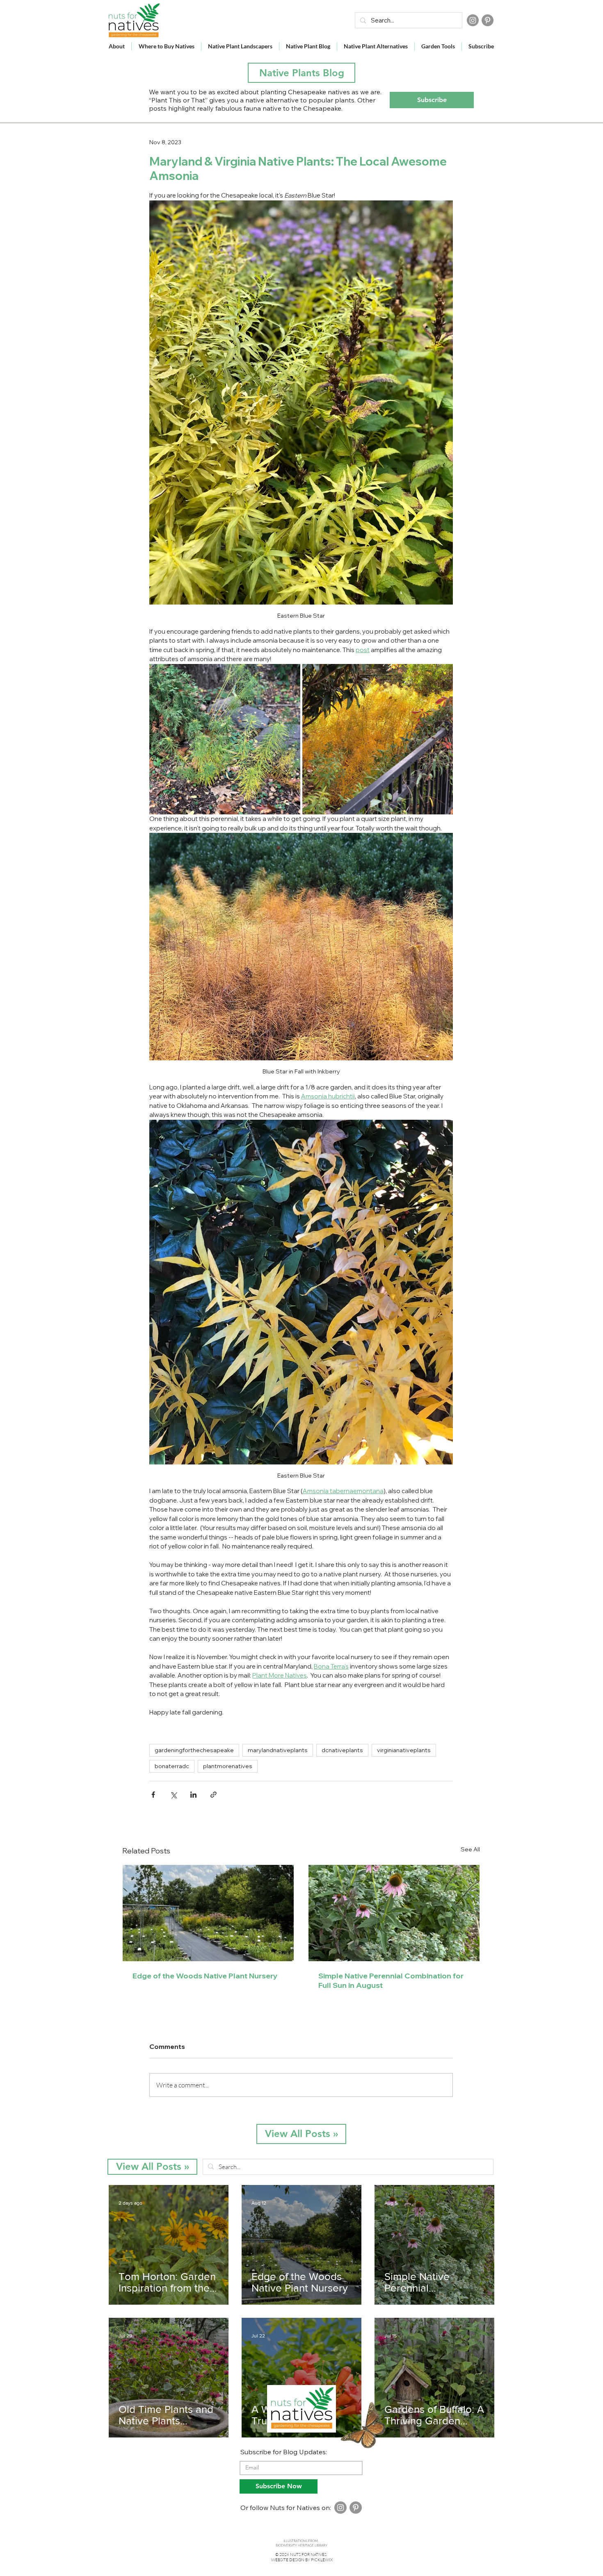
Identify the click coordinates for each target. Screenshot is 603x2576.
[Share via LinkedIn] (193, 1795)
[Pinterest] (488, 20)
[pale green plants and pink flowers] (394, 1913)
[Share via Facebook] (153, 1795)
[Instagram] (473, 20)
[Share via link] (214, 1795)
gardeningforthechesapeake (194, 1750)
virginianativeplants (404, 1750)
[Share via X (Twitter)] (173, 1795)
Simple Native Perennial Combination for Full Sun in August (391, 1980)
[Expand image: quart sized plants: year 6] (442, 675)
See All (470, 1849)
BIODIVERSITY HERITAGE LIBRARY (301, 2545)
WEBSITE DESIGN (288, 2560)
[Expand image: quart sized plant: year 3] (290, 675)
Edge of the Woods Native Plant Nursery (205, 1976)
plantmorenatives (228, 1766)
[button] (432, 100)
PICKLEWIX (322, 2560)
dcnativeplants (342, 1750)
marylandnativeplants (278, 1750)
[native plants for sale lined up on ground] (208, 1913)
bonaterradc (172, 1766)
